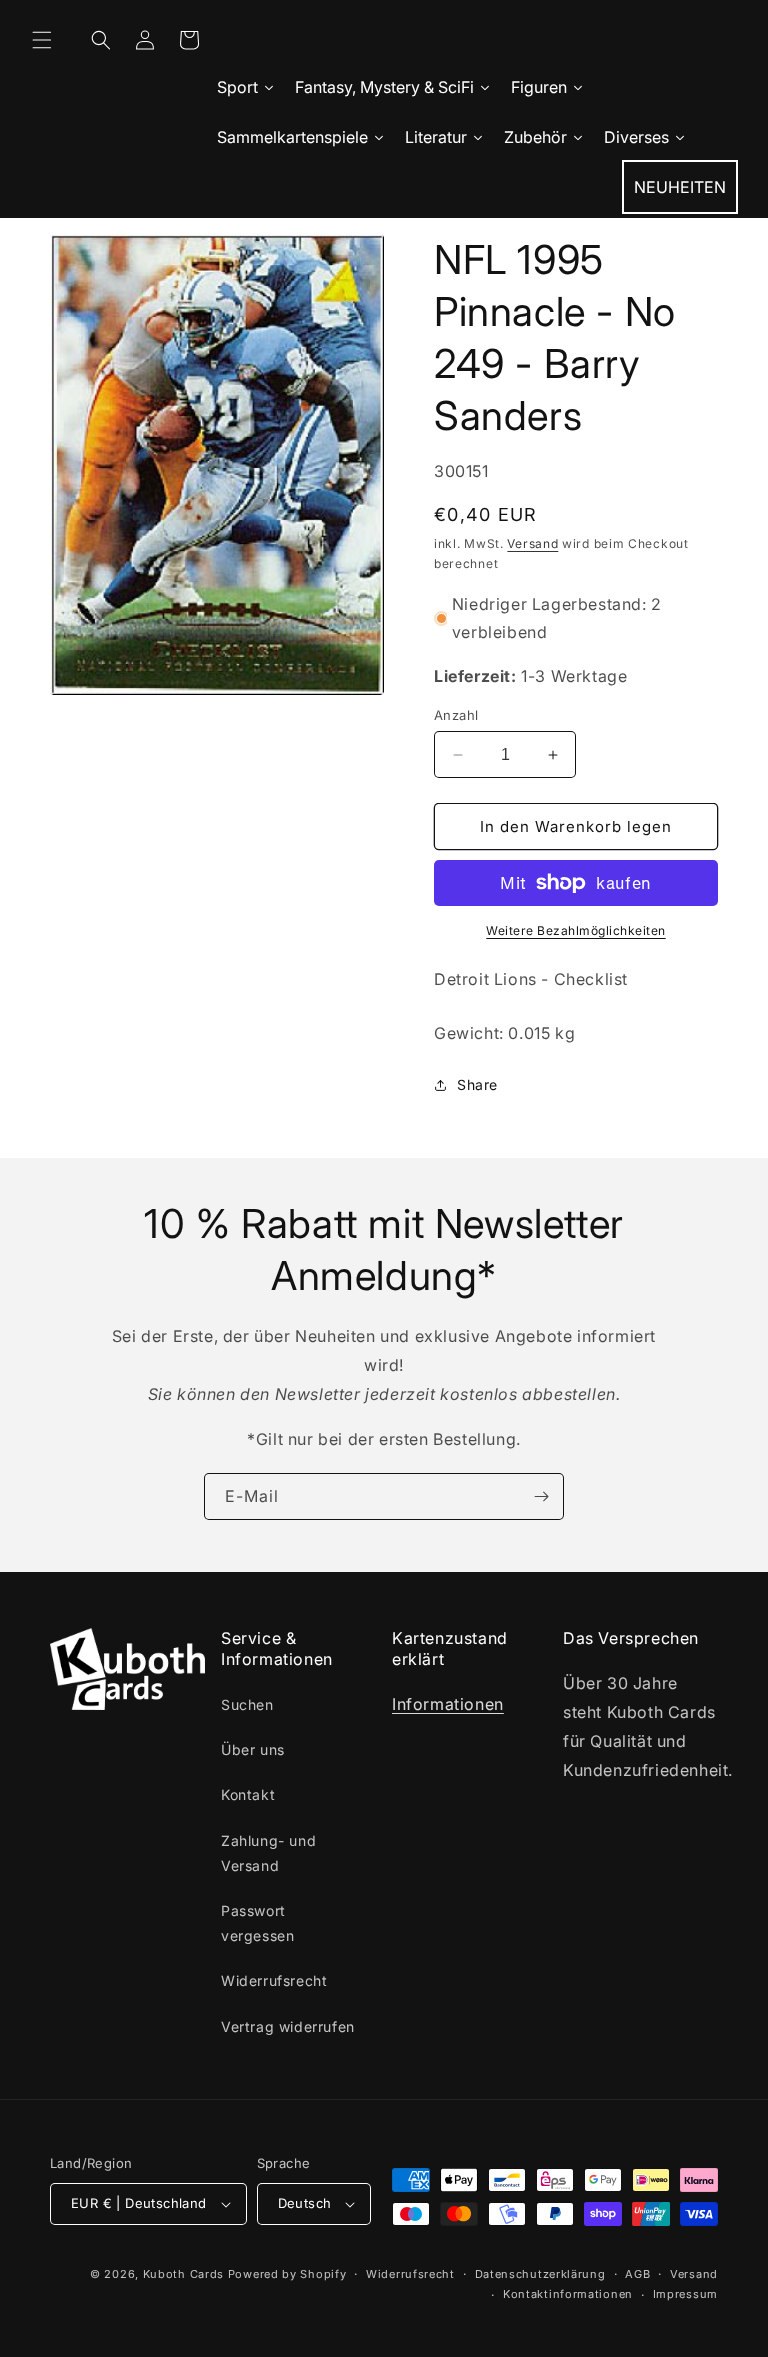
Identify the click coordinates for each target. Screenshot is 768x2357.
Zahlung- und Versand (268, 1853)
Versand (532, 543)
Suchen (247, 1704)
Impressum (685, 2294)
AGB (637, 2274)
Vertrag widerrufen (288, 2026)
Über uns (253, 1749)
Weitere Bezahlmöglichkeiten (576, 930)
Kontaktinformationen (568, 2294)
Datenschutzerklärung (540, 2274)
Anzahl (456, 715)
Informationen (448, 1704)
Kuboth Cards (183, 2274)
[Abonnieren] (541, 1496)
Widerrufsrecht (274, 1980)
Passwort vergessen (257, 1923)
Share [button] (477, 1084)
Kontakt (248, 1794)
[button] (42, 40)
